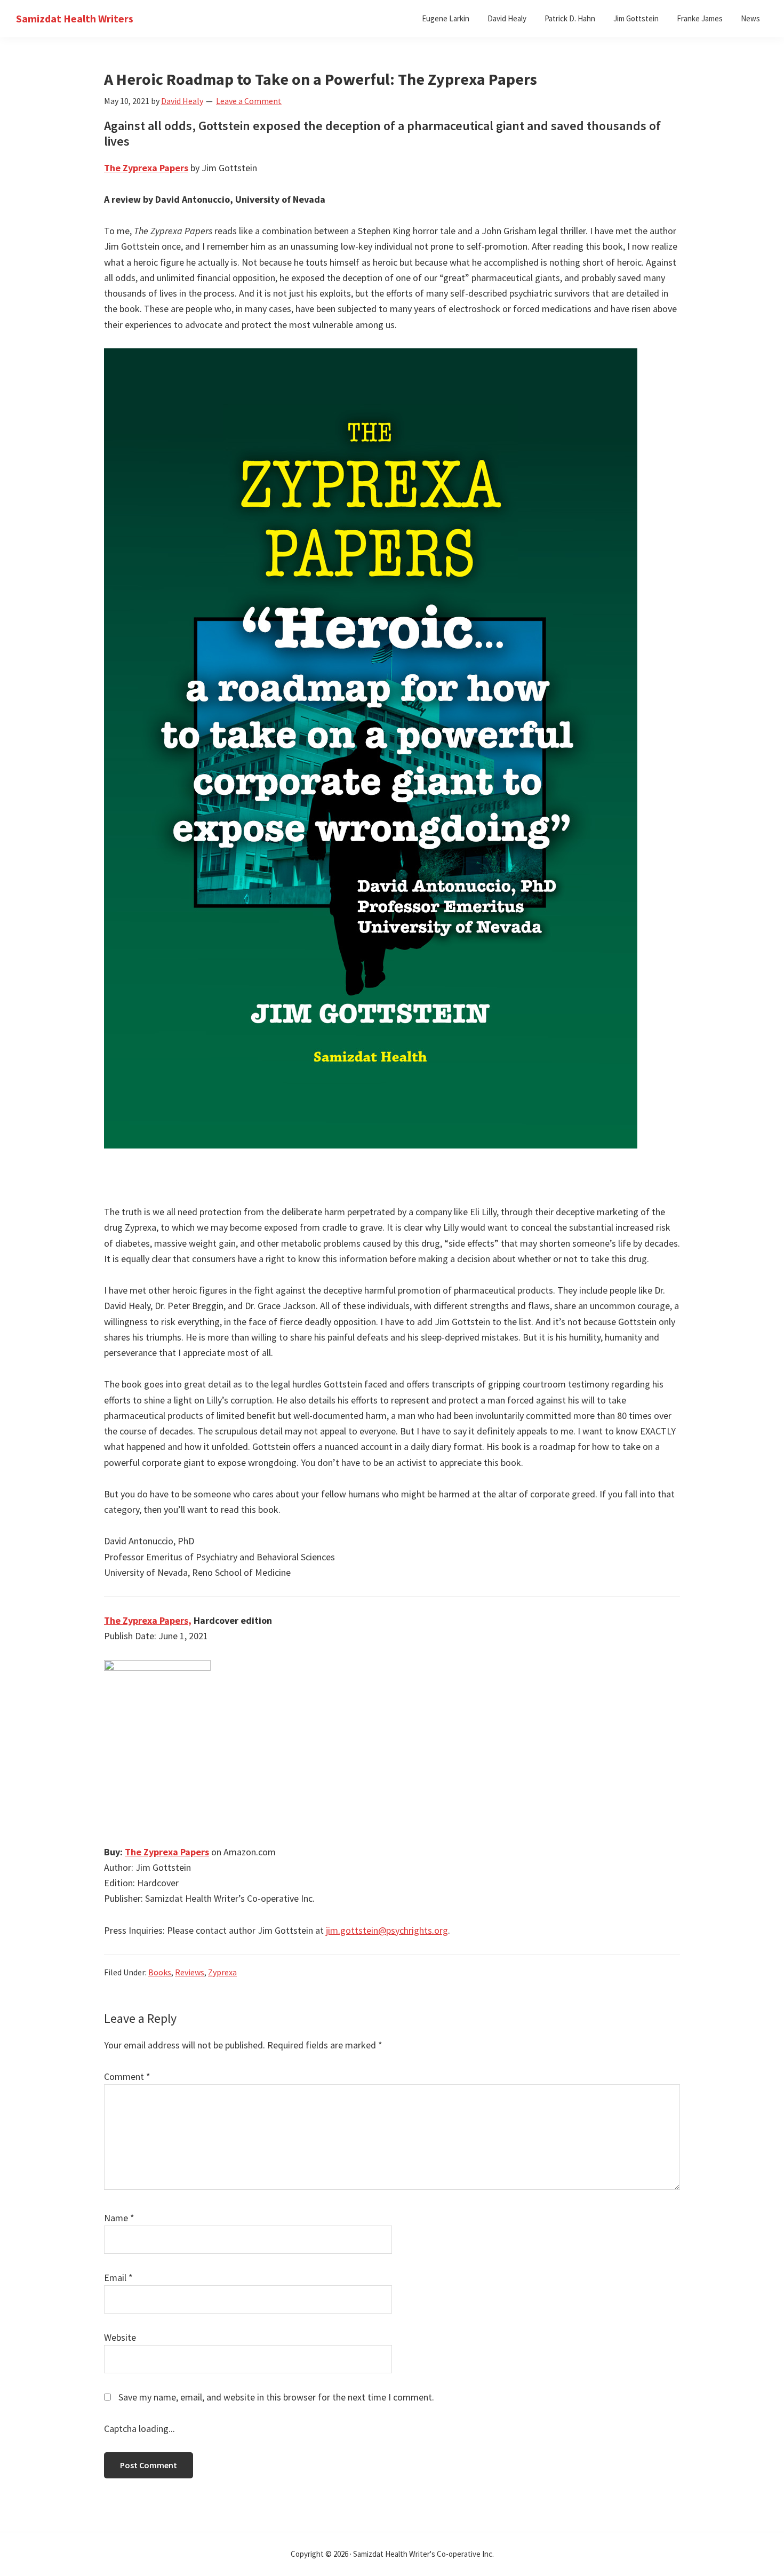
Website (120, 2337)
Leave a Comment (249, 101)
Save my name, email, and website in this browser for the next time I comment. (276, 2397)
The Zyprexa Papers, (148, 1620)
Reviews (190, 1972)
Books (160, 1972)
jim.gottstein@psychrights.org (387, 1930)
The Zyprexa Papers (146, 168)
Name (119, 2218)
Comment (127, 2076)
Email (118, 2278)
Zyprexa (222, 1972)
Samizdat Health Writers (75, 18)
